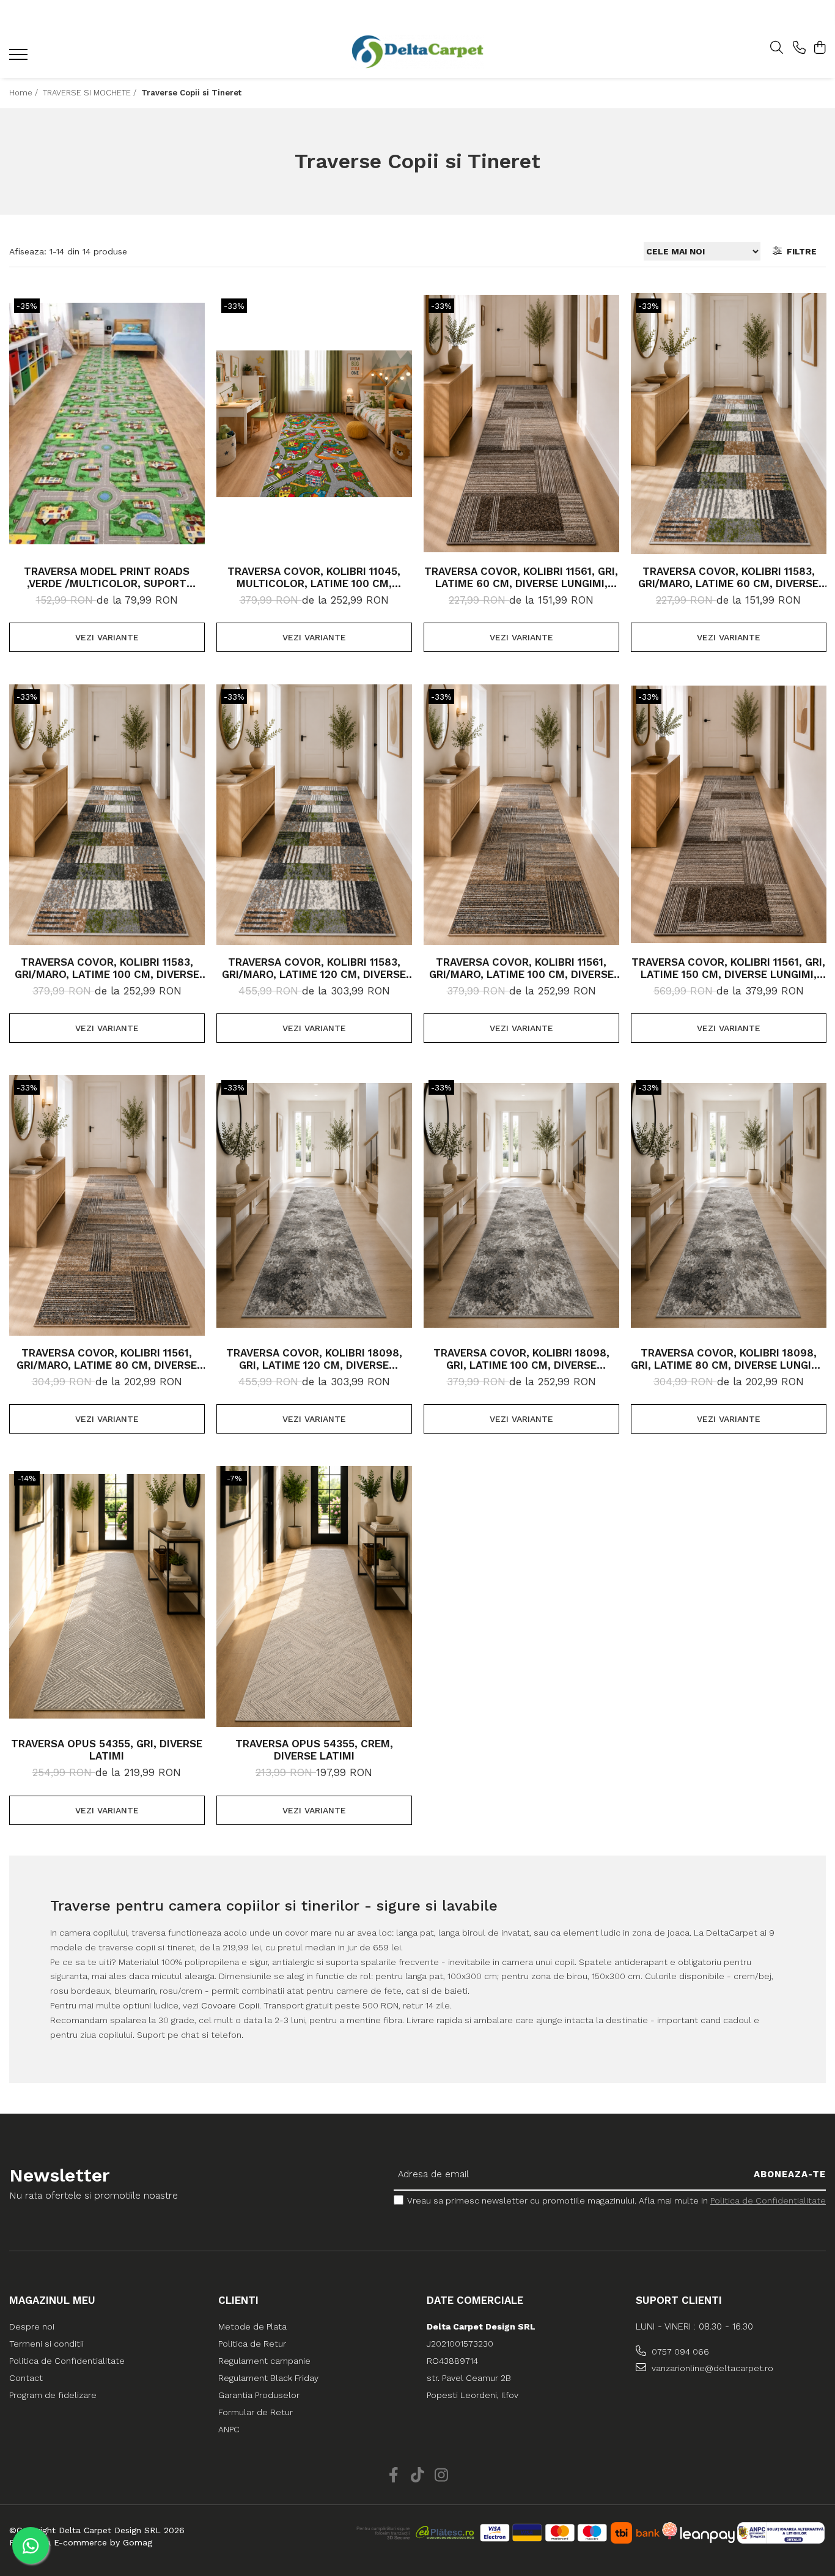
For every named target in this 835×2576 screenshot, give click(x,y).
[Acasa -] (417, 52)
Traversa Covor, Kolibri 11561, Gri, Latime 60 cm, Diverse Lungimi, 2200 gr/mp (521, 577)
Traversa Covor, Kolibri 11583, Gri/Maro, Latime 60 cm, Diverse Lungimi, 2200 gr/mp (728, 577)
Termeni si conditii (46, 2344)
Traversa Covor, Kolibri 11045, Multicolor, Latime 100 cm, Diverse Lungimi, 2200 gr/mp (314, 577)
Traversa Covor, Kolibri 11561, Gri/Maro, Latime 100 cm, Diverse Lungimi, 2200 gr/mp (521, 968)
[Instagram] (442, 2476)
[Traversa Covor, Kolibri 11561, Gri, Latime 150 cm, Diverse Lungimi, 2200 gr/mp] (729, 815)
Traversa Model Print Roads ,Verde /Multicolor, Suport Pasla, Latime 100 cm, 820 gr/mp (107, 577)
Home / (25, 93)
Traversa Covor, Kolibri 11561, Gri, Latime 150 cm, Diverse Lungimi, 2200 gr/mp (728, 968)
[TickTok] (418, 2476)
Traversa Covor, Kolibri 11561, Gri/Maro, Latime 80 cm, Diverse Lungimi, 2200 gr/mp (107, 1359)
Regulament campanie (264, 2361)
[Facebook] (394, 2476)
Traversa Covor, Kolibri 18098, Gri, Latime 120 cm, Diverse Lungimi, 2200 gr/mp (314, 1359)
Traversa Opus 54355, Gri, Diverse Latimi (107, 1750)
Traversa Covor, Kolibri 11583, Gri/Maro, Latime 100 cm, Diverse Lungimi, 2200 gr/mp (107, 968)
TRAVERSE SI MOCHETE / (91, 93)
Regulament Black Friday (268, 2378)
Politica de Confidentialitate (768, 2200)
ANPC (229, 2429)
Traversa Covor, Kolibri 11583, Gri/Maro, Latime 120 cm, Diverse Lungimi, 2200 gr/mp (314, 968)
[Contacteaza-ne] (799, 48)
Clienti (238, 2300)
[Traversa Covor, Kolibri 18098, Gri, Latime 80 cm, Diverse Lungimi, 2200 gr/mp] (729, 1205)
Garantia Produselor (259, 2395)
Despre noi (32, 2326)
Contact (26, 2378)
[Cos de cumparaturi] (819, 48)
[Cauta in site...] (777, 48)
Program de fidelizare (53, 2395)
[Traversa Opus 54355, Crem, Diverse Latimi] (314, 1596)
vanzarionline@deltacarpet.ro (711, 2368)
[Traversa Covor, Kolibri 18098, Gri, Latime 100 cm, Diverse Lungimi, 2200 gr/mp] (521, 1205)
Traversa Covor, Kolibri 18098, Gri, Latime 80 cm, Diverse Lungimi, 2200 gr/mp (729, 1359)
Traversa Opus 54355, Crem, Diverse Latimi (314, 1750)
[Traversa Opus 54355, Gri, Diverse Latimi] (107, 1596)
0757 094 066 (679, 2352)
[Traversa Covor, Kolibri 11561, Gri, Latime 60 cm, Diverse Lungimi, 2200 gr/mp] (521, 424)
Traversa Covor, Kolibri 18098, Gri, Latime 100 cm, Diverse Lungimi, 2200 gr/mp (521, 1359)
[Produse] (20, 58)
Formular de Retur (256, 2412)
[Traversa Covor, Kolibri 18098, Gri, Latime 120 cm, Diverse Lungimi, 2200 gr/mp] (314, 1205)
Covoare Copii (230, 2005)
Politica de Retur (252, 2344)
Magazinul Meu (52, 2300)
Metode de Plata (252, 2326)
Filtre (799, 251)
